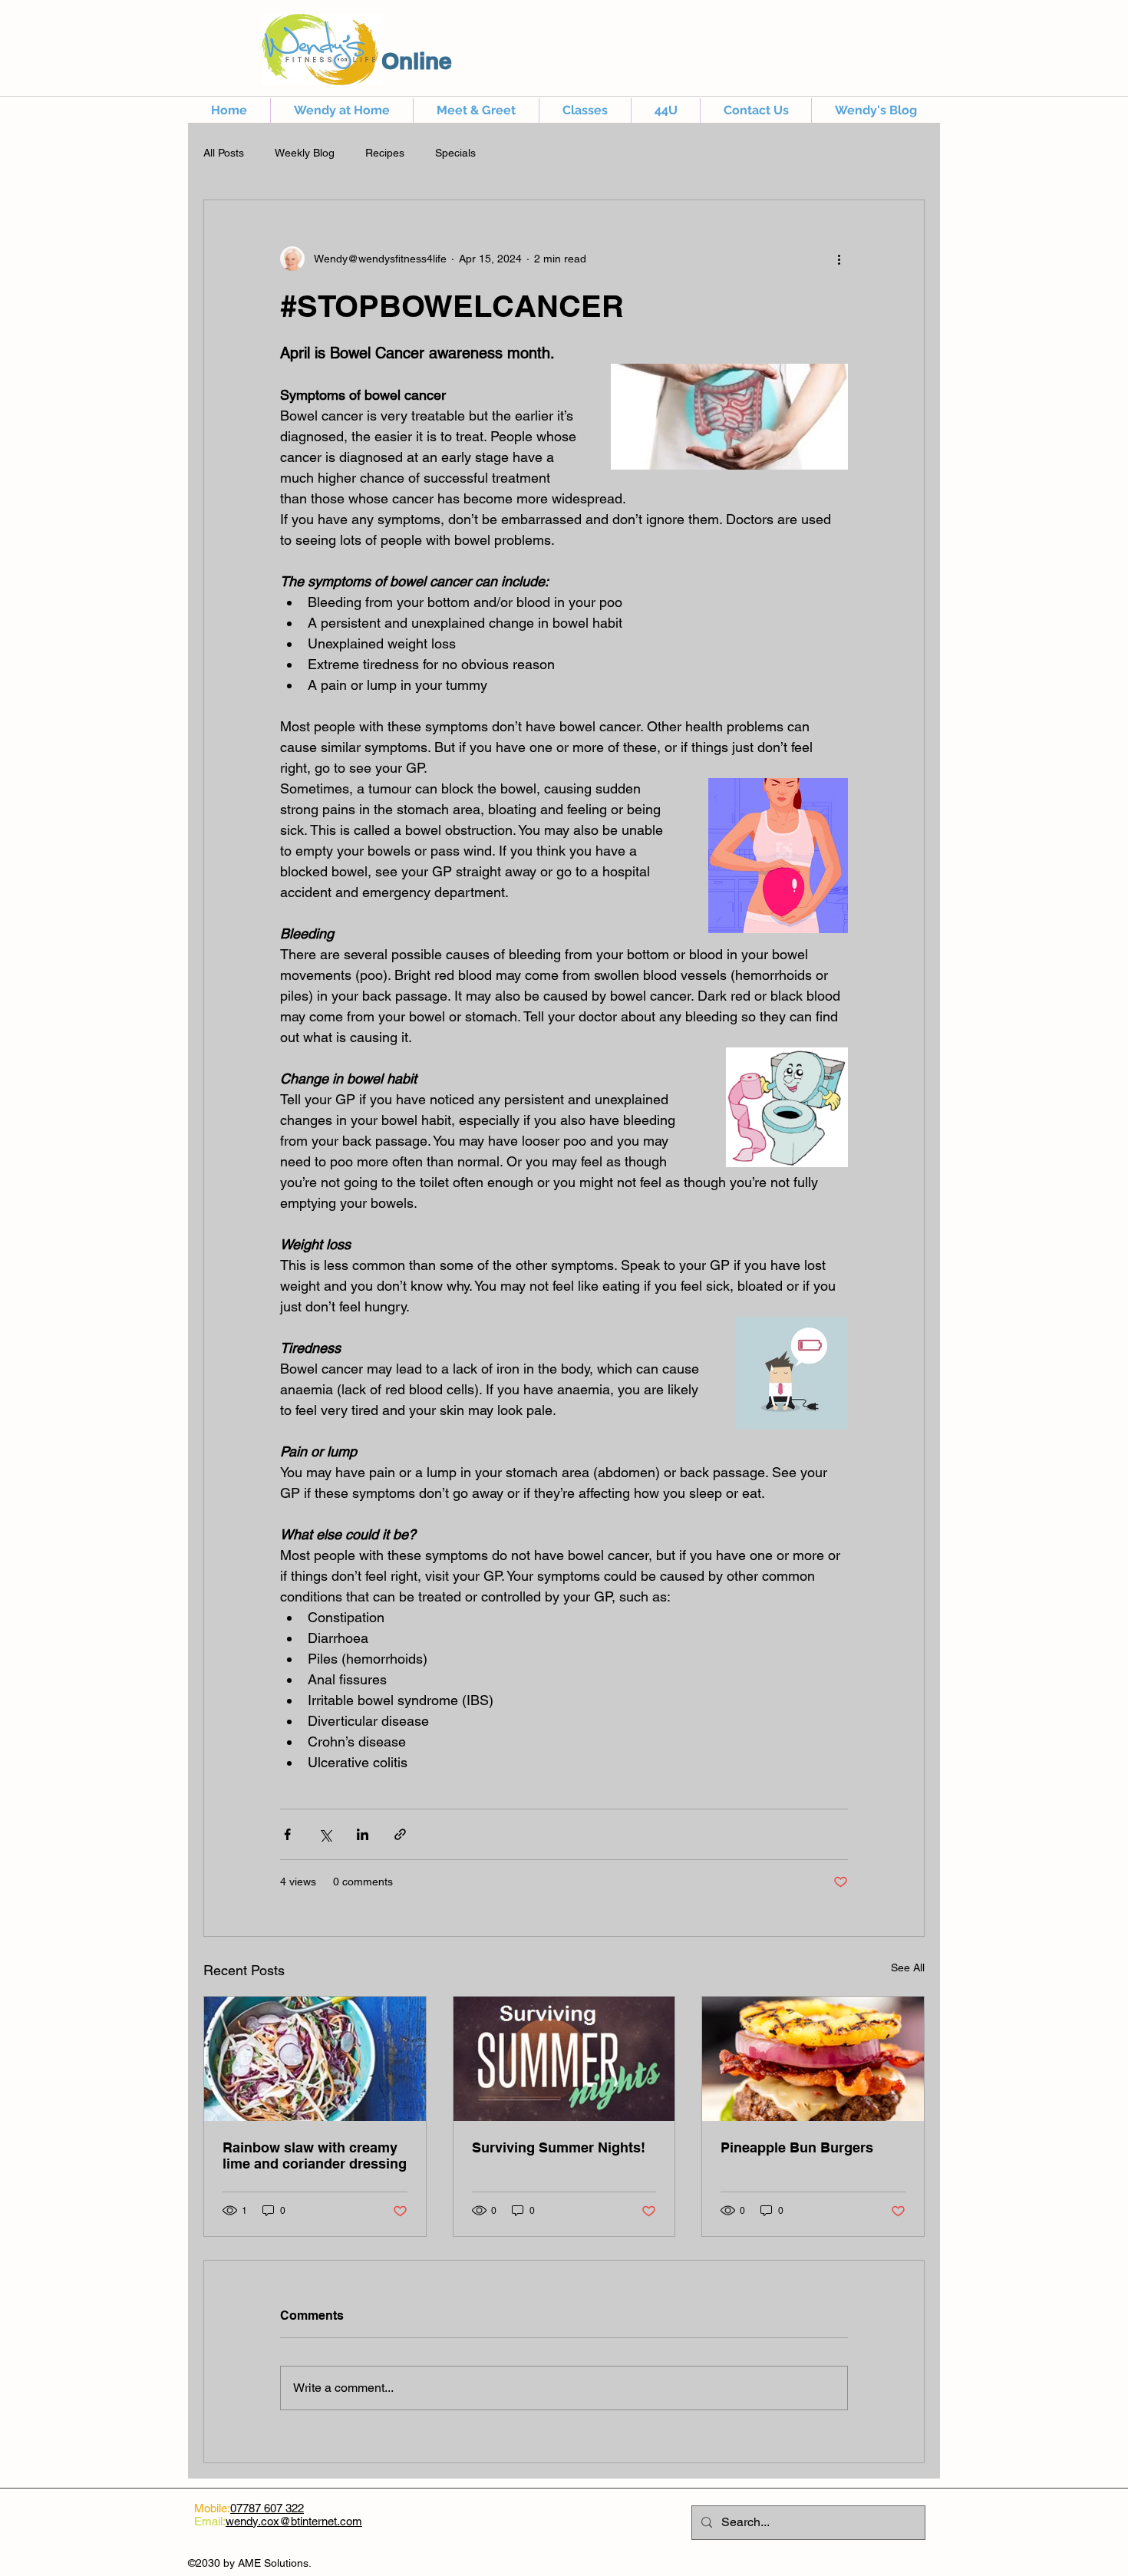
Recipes (385, 153)
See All (908, 1967)
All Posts (224, 153)
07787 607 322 (267, 2508)
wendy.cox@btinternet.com (294, 2521)
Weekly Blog (305, 153)
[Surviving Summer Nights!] (564, 2059)
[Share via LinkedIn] (363, 1834)
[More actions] (839, 259)
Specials (455, 153)
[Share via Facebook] (287, 1834)
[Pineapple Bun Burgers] (813, 2059)
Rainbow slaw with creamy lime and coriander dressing (315, 2155)
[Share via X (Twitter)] (325, 1834)
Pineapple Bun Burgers (797, 2147)
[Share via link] (400, 1834)
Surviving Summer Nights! (559, 2147)
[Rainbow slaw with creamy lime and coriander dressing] (315, 2059)
